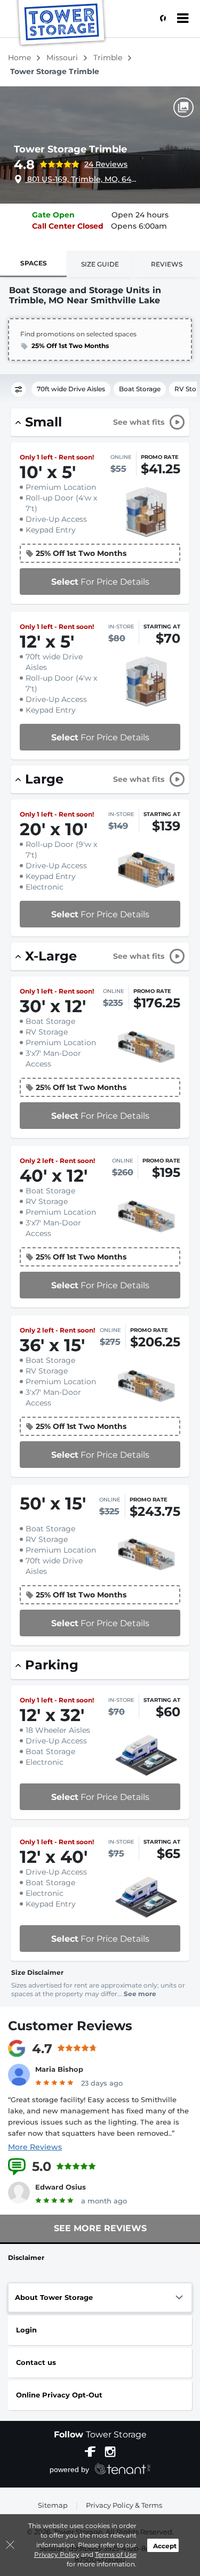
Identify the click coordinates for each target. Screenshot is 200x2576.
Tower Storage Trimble (70, 149)
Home (21, 58)
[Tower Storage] (62, 24)
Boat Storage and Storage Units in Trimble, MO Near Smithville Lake (85, 295)
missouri (63, 58)
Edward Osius (61, 2187)
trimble (109, 58)
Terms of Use (116, 2554)
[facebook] (90, 2451)
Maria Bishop (59, 2069)
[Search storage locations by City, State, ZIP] (160, 19)
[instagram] (110, 2451)
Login (26, 2330)
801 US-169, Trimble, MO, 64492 (82, 179)
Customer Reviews (70, 2026)
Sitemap (53, 2505)
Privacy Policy (57, 2554)
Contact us (36, 2362)
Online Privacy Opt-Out (59, 2395)
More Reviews (35, 2147)
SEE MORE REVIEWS (100, 2228)
